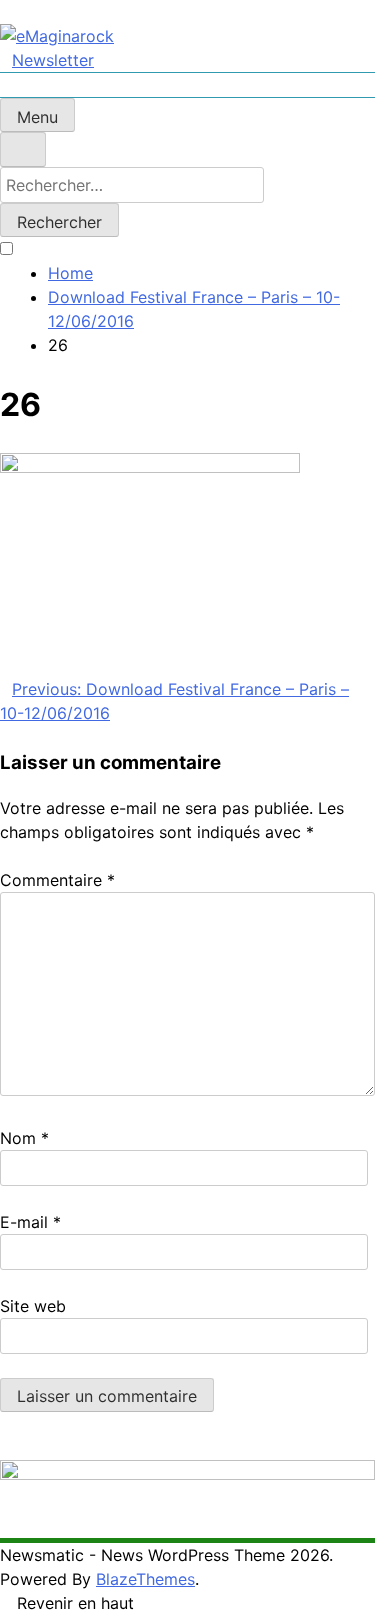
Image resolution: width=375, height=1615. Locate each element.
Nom (24, 1138)
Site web (33, 1306)
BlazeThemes (145, 1579)
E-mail (30, 1222)
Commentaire (57, 880)
